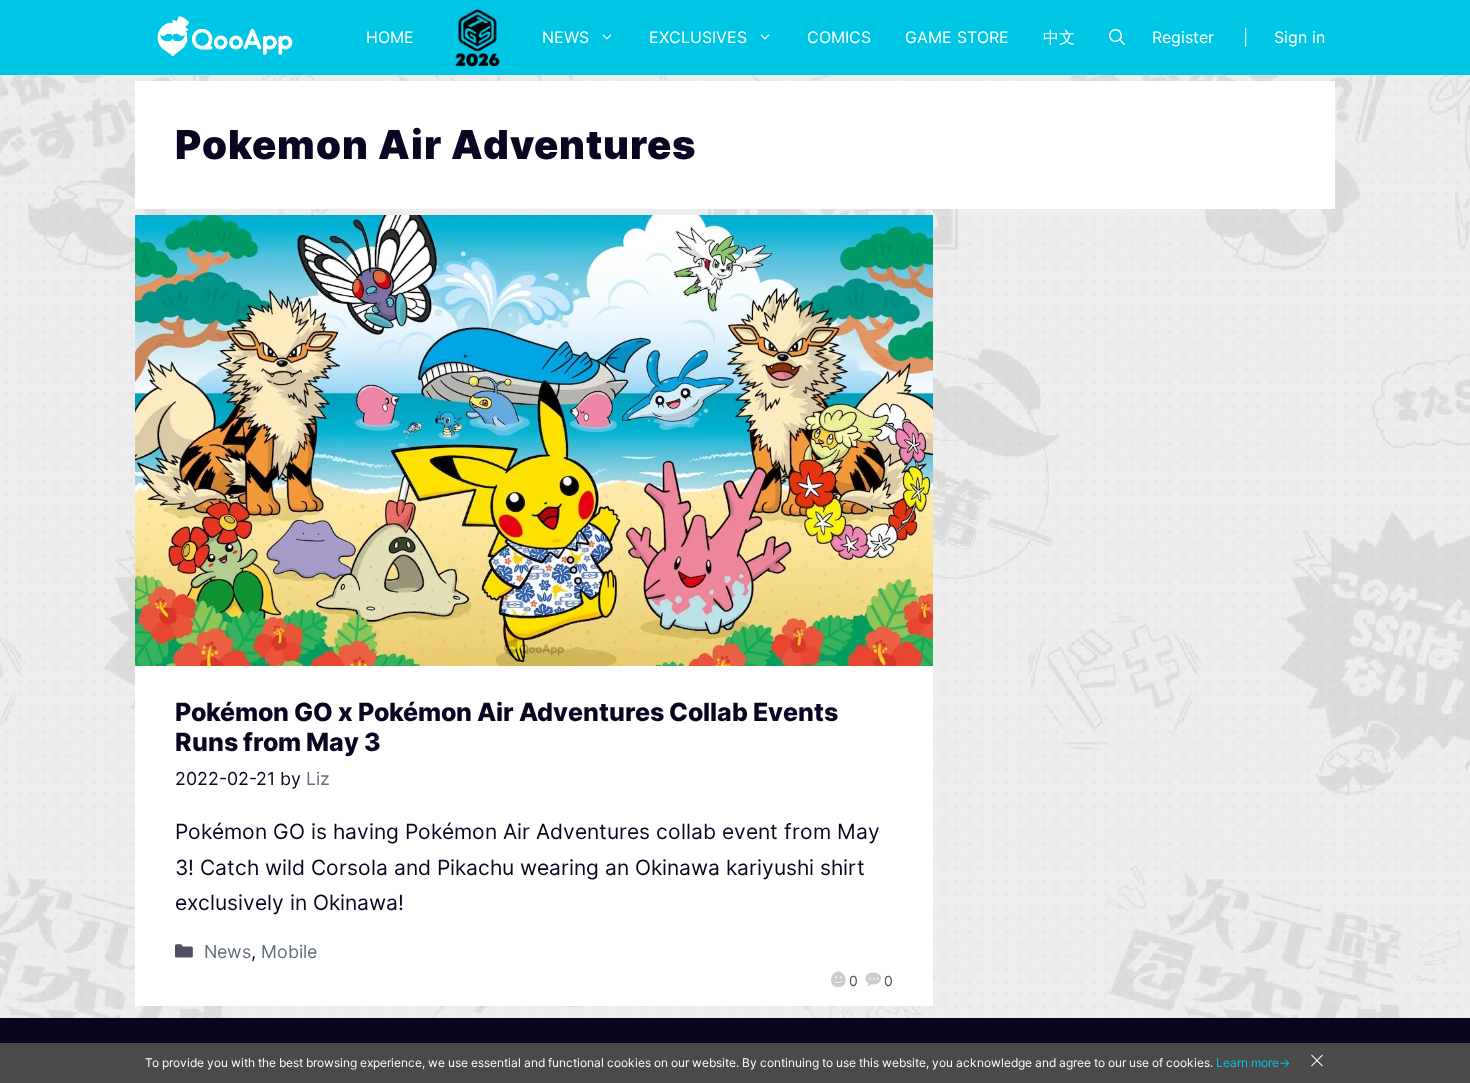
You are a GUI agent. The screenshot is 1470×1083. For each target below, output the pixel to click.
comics (839, 37)
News (565, 37)
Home (390, 37)
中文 (1059, 37)
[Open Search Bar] (1117, 37)
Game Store (957, 37)
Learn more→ (1253, 1062)
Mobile (289, 951)
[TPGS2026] (478, 37)
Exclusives (698, 37)
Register (1183, 37)
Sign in (1299, 37)
